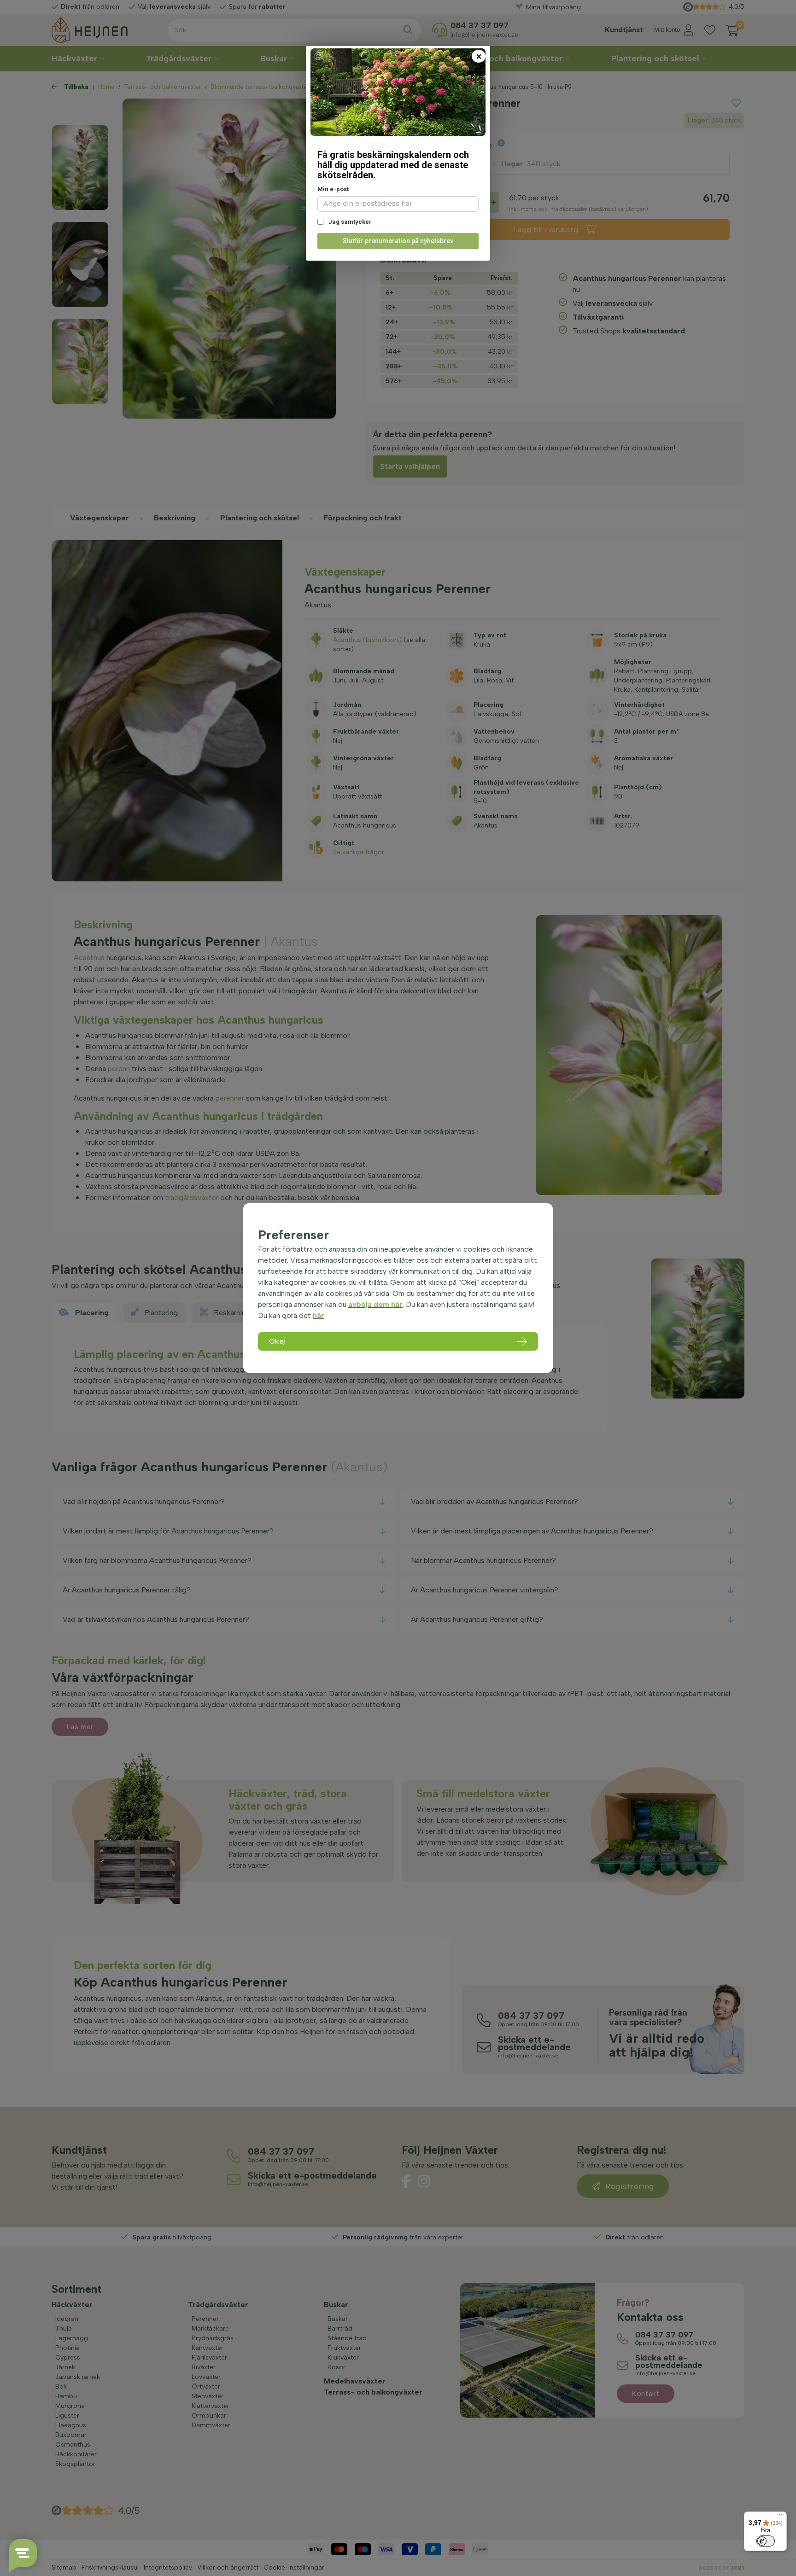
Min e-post (333, 189)
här (319, 1315)
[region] (398, 1288)
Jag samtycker (349, 222)
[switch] (766, 2541)
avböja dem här (375, 1304)
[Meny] (781, 2517)
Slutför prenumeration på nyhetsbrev (398, 241)
